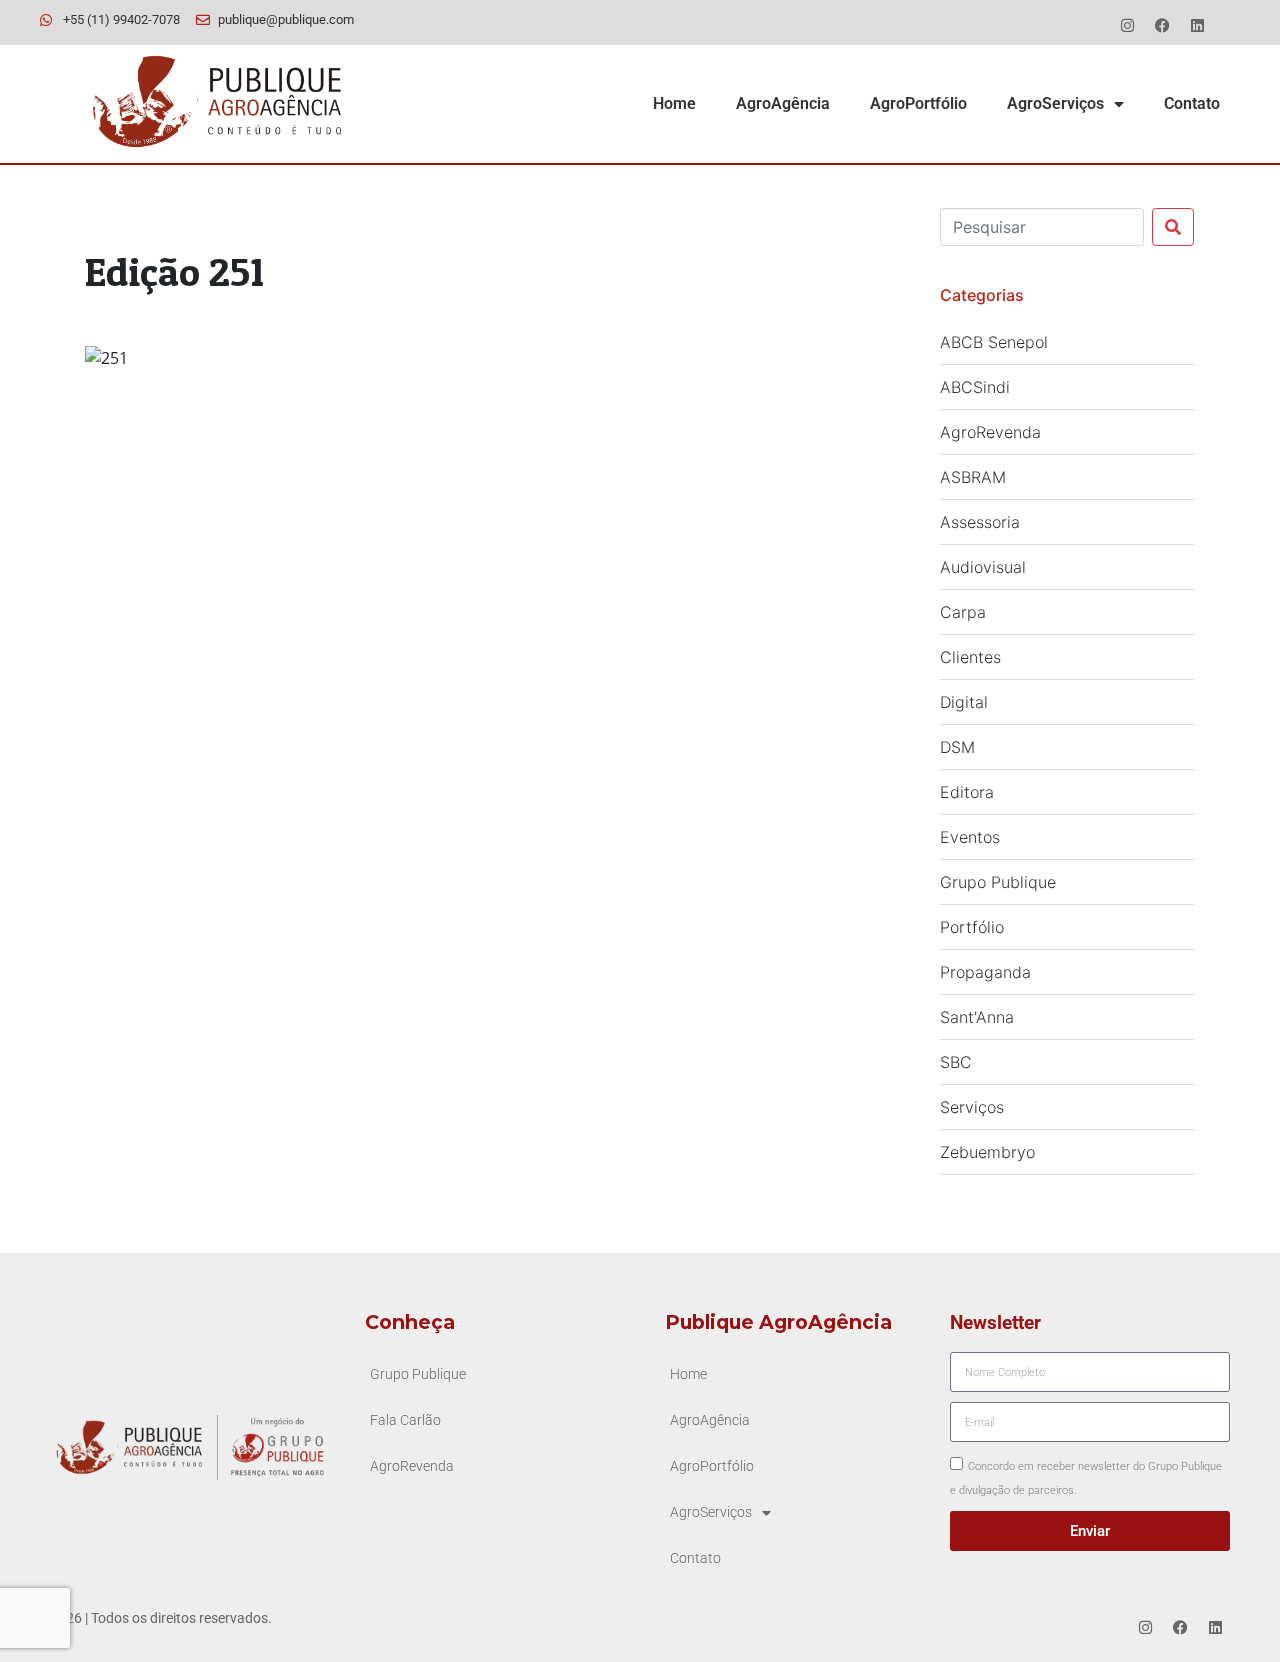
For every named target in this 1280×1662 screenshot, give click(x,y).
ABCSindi (975, 387)
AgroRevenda (990, 432)
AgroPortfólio (918, 103)
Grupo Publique (998, 882)
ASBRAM (973, 477)
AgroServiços (1055, 103)
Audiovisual (983, 567)
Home (674, 103)
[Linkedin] (1197, 25)
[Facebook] (1162, 25)
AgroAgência (783, 103)
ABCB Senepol (994, 342)
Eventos (970, 837)
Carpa (963, 612)
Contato (1192, 103)
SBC (956, 1062)
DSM (957, 747)
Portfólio (972, 927)
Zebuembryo (987, 1152)
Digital (964, 702)
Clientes (970, 657)
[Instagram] (1127, 25)
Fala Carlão (405, 1420)
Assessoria (980, 522)
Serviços (972, 1107)
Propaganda (985, 972)
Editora (967, 792)
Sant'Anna (977, 1017)
